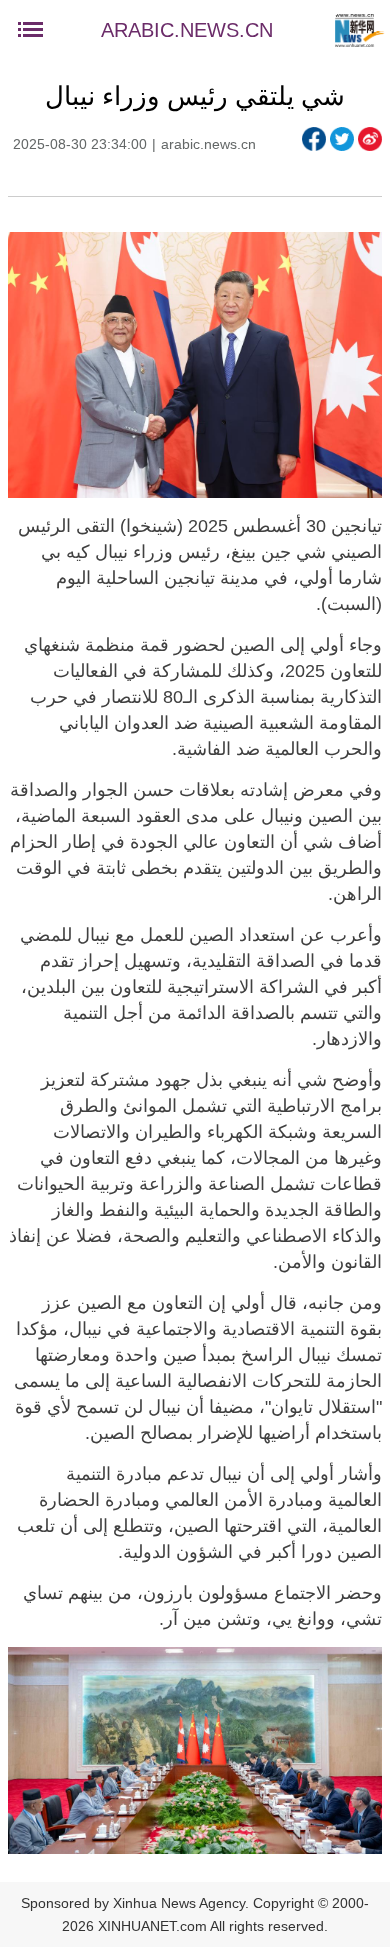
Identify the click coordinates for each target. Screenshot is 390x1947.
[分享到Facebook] (314, 139)
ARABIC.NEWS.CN (187, 30)
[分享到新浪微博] (370, 139)
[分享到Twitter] (342, 139)
